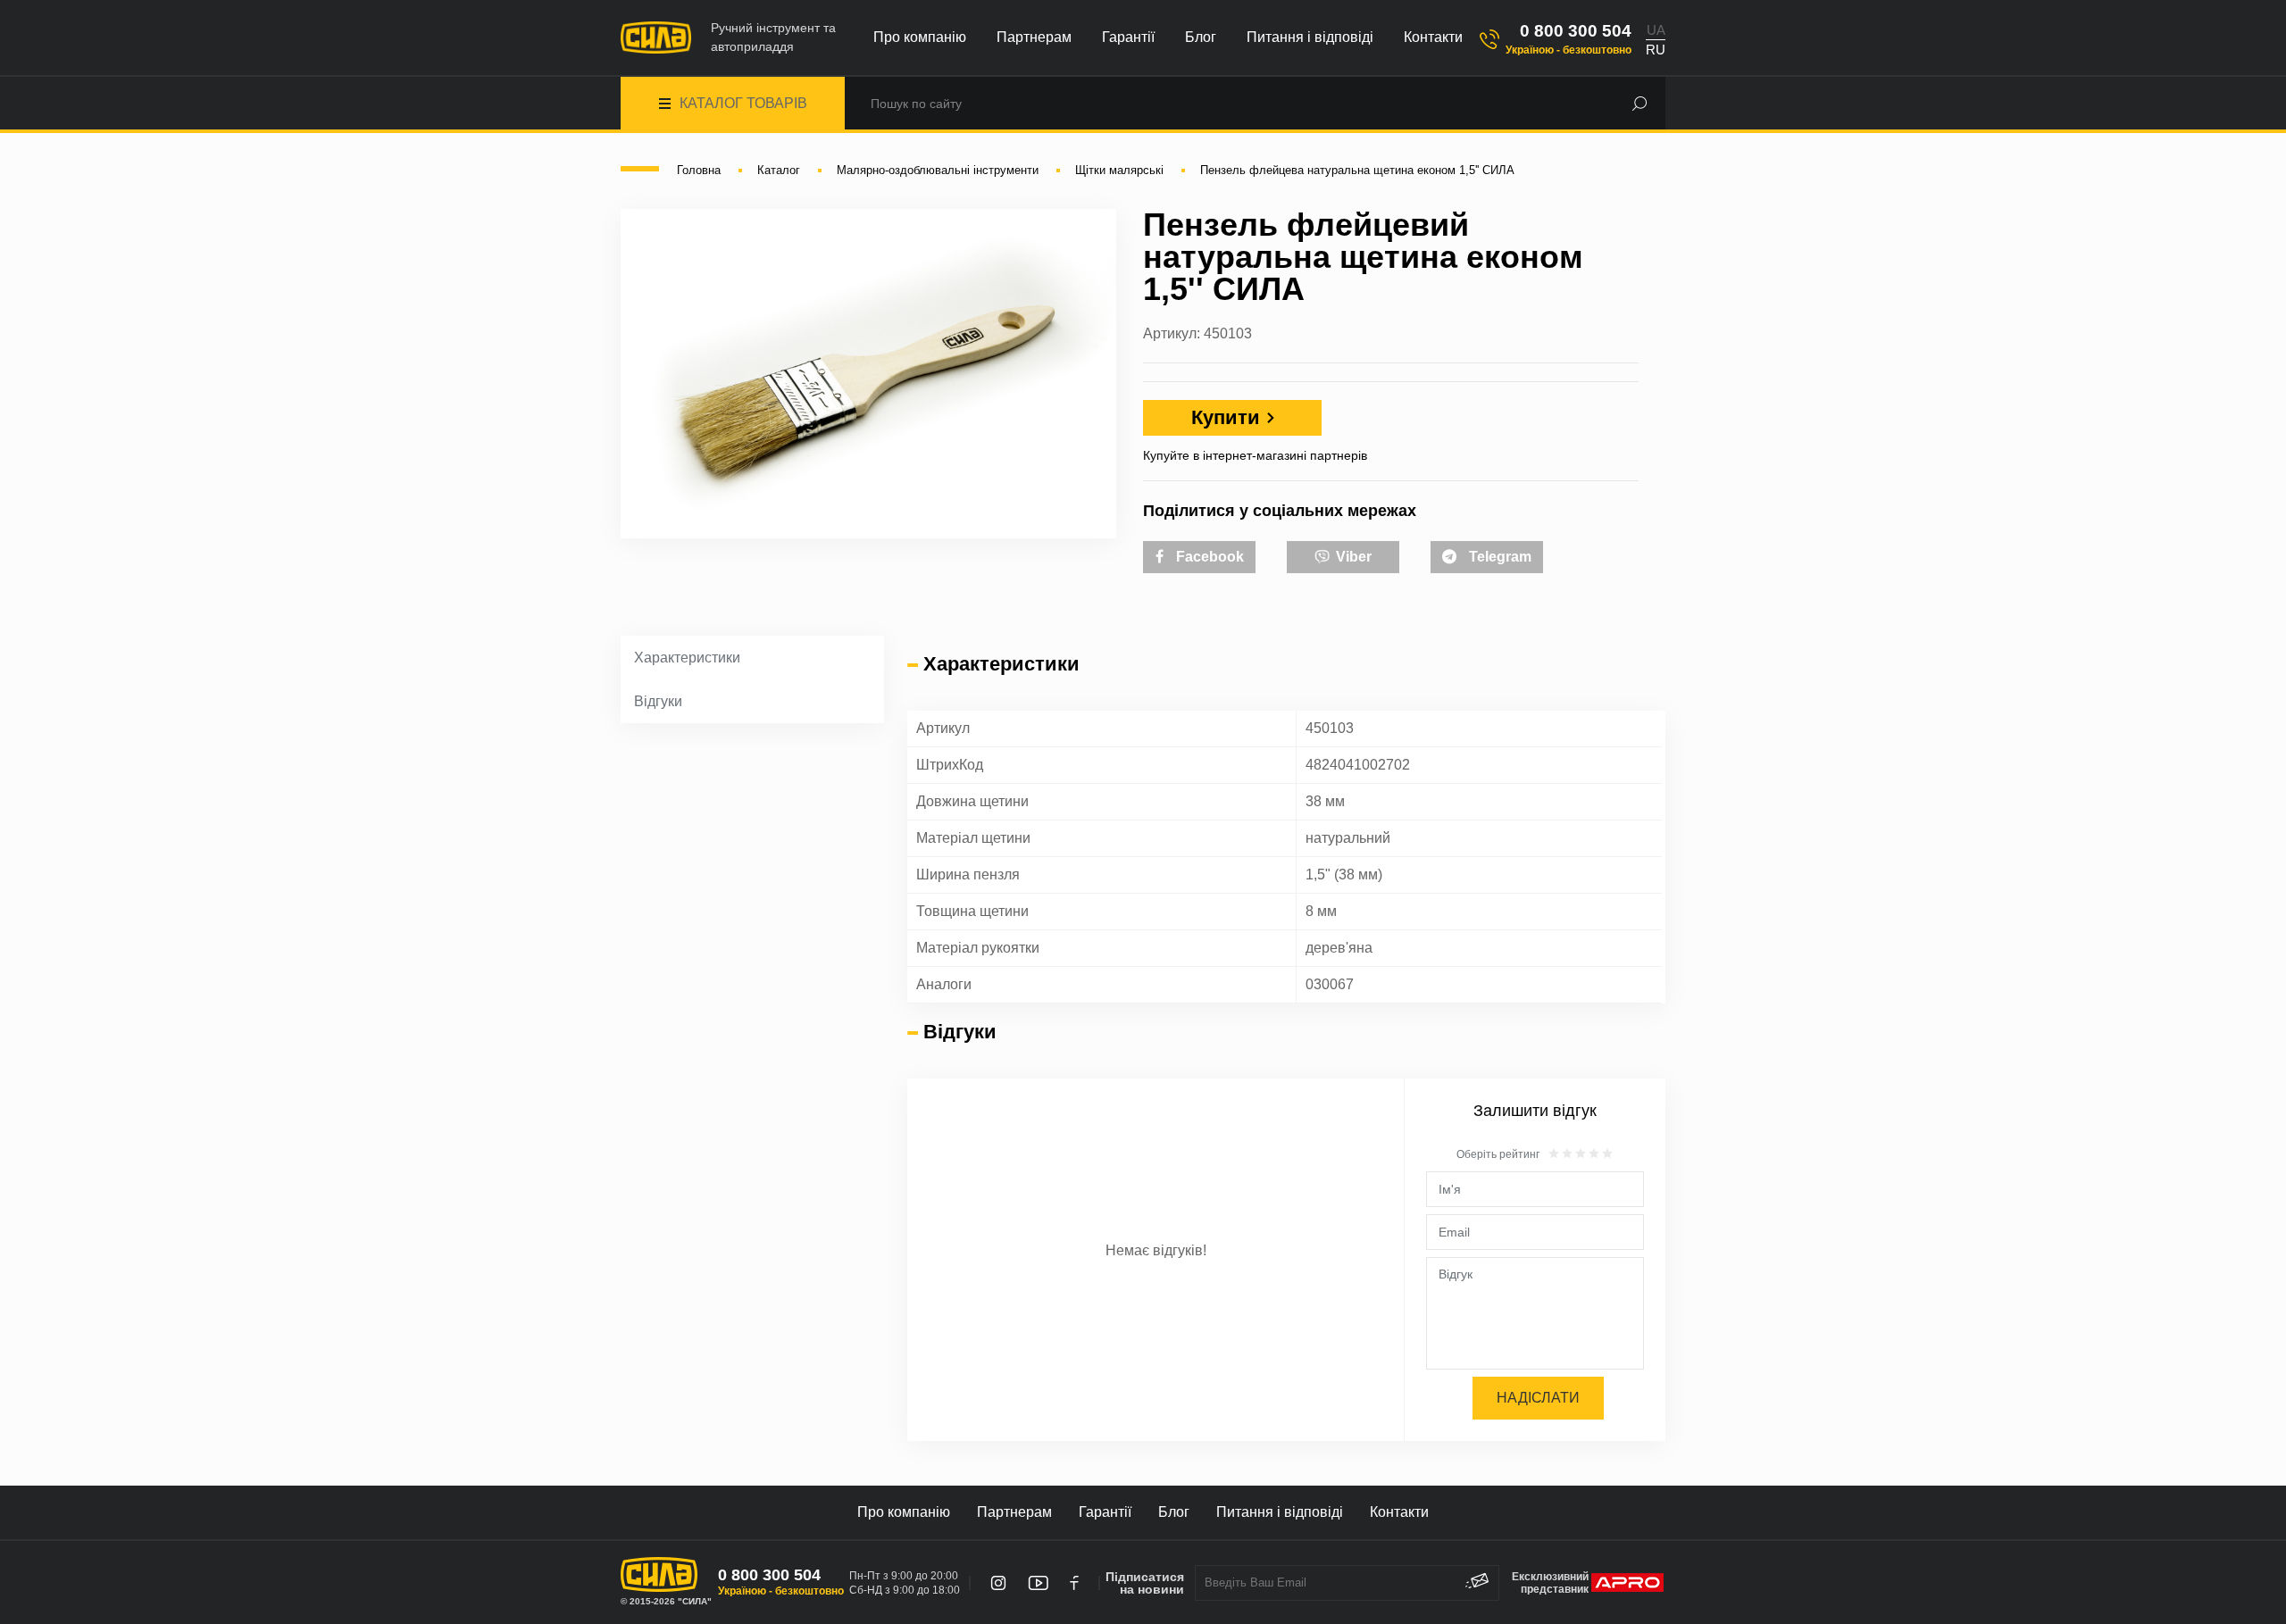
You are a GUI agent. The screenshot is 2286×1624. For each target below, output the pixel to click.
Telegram (1498, 557)
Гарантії (1128, 37)
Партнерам (1034, 37)
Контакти (1433, 37)
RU (1656, 50)
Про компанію (920, 37)
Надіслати (1538, 1398)
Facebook (1208, 557)
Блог (1201, 37)
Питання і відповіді (1310, 37)
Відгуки (658, 701)
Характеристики (687, 658)
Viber (1352, 557)
